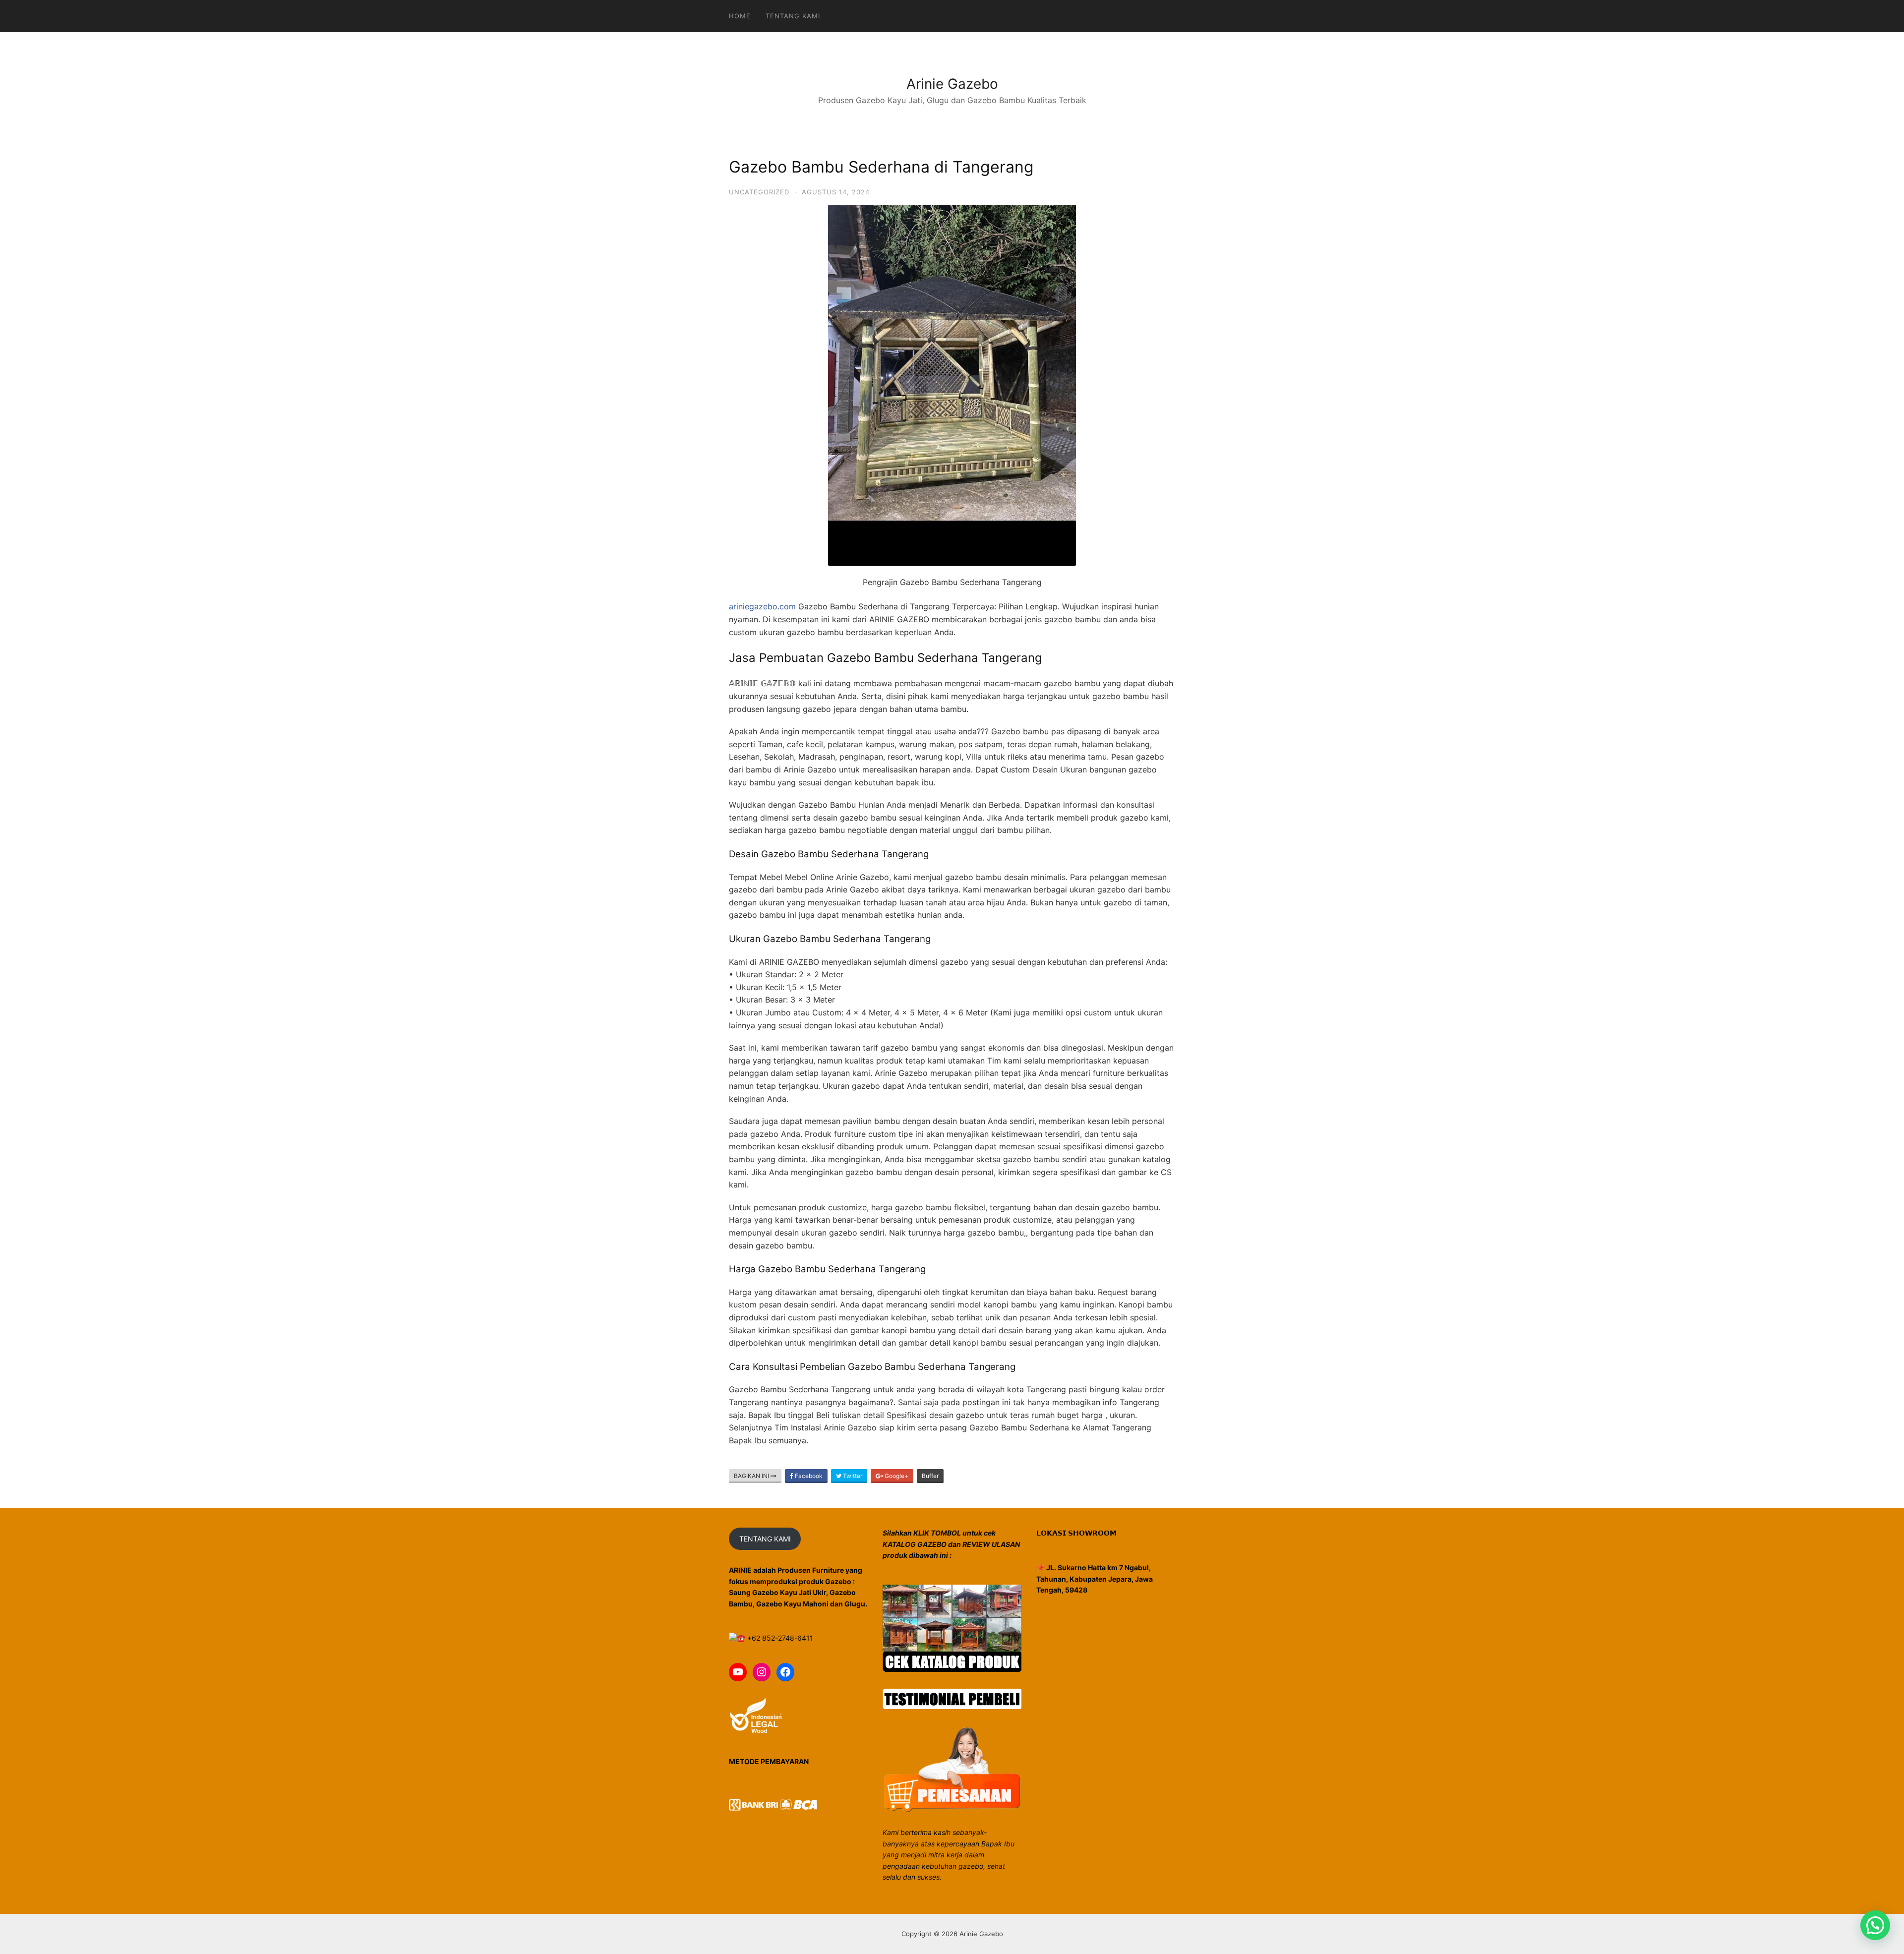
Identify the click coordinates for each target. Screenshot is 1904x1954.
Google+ (896, 1476)
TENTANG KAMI (765, 1539)
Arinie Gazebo (952, 84)
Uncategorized (759, 192)
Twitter (852, 1476)
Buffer (930, 1476)
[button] (1875, 1925)
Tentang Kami (793, 16)
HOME (740, 16)
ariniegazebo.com (762, 606)
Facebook (808, 1476)
